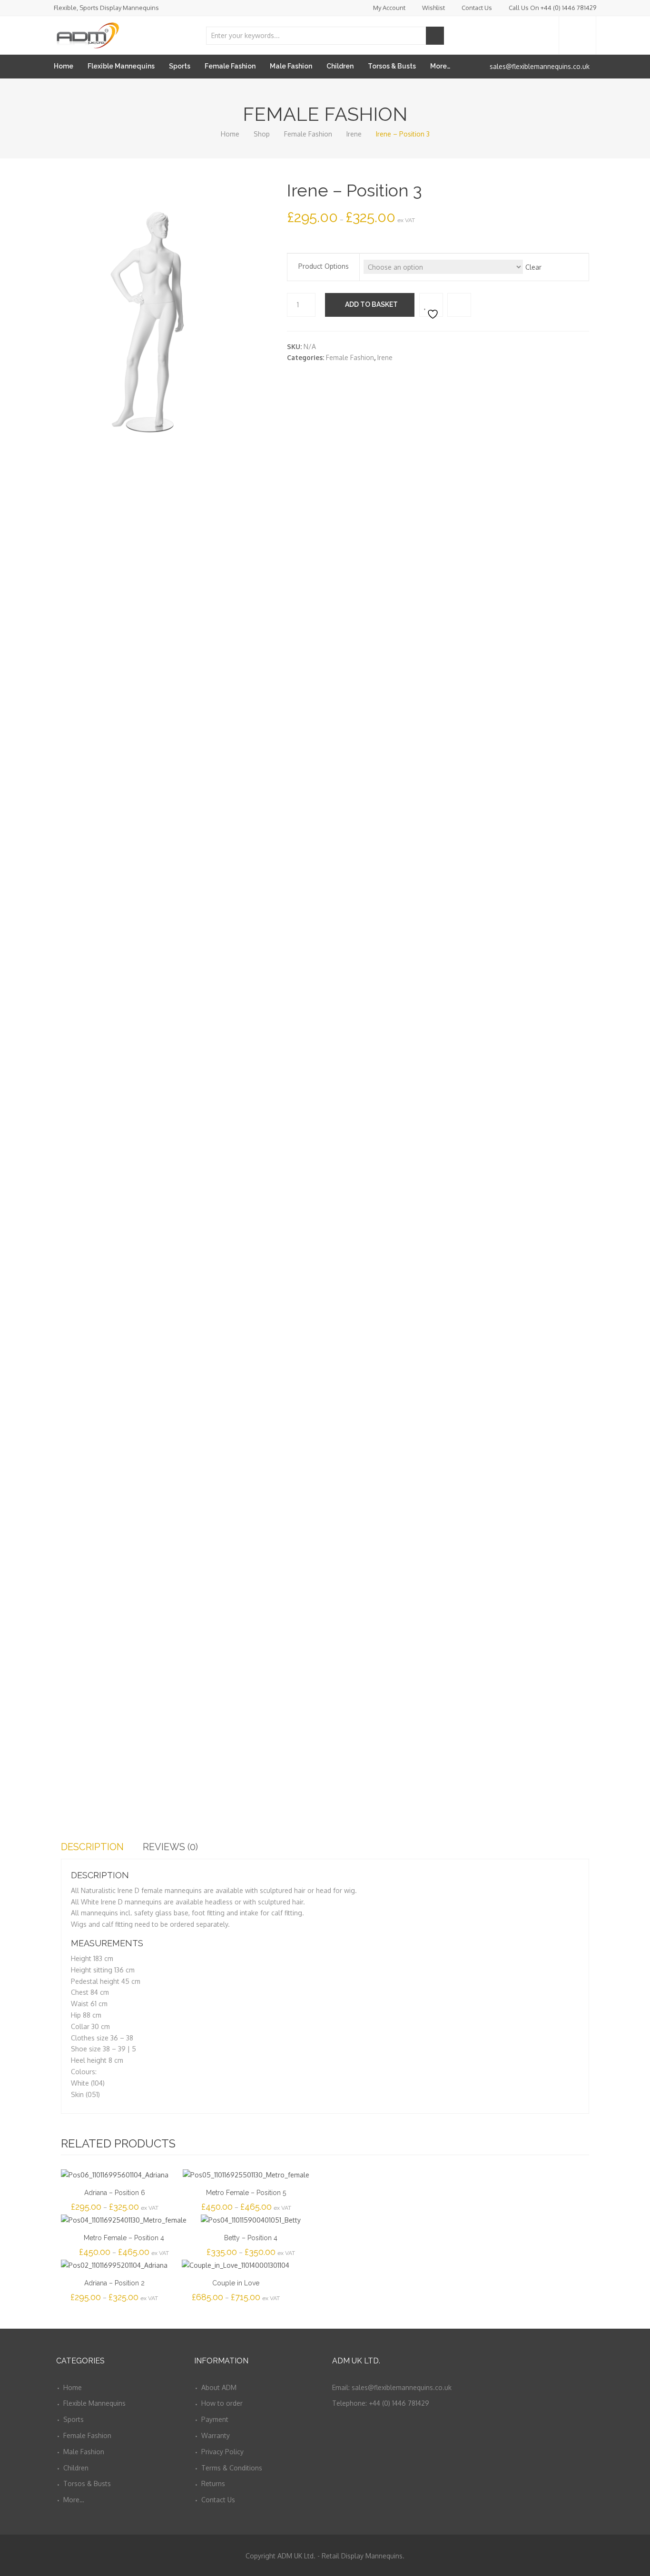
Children (340, 66)
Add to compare (459, 305)
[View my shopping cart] (577, 35)
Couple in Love (236, 2283)
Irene (354, 134)
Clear (533, 267)
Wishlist (433, 8)
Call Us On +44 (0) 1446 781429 (552, 8)
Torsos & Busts (392, 66)
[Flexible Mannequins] (87, 34)
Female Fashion (230, 66)
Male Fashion (291, 66)
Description (92, 1847)
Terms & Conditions (232, 2468)
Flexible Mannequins (121, 66)
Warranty (216, 2435)
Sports (180, 66)
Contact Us (477, 8)
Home (64, 66)
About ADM (219, 2387)
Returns (213, 2483)
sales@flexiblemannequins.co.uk (540, 66)
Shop (262, 134)
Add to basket (371, 304)
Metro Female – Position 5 (246, 2193)
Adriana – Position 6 (115, 2193)
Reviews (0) (170, 1847)
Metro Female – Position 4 (124, 2238)
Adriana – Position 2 (114, 2283)
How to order (222, 2403)
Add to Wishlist (431, 305)
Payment (215, 2419)
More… (440, 66)
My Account (389, 8)
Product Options (324, 266)
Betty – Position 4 (251, 2238)
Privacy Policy (222, 2452)
